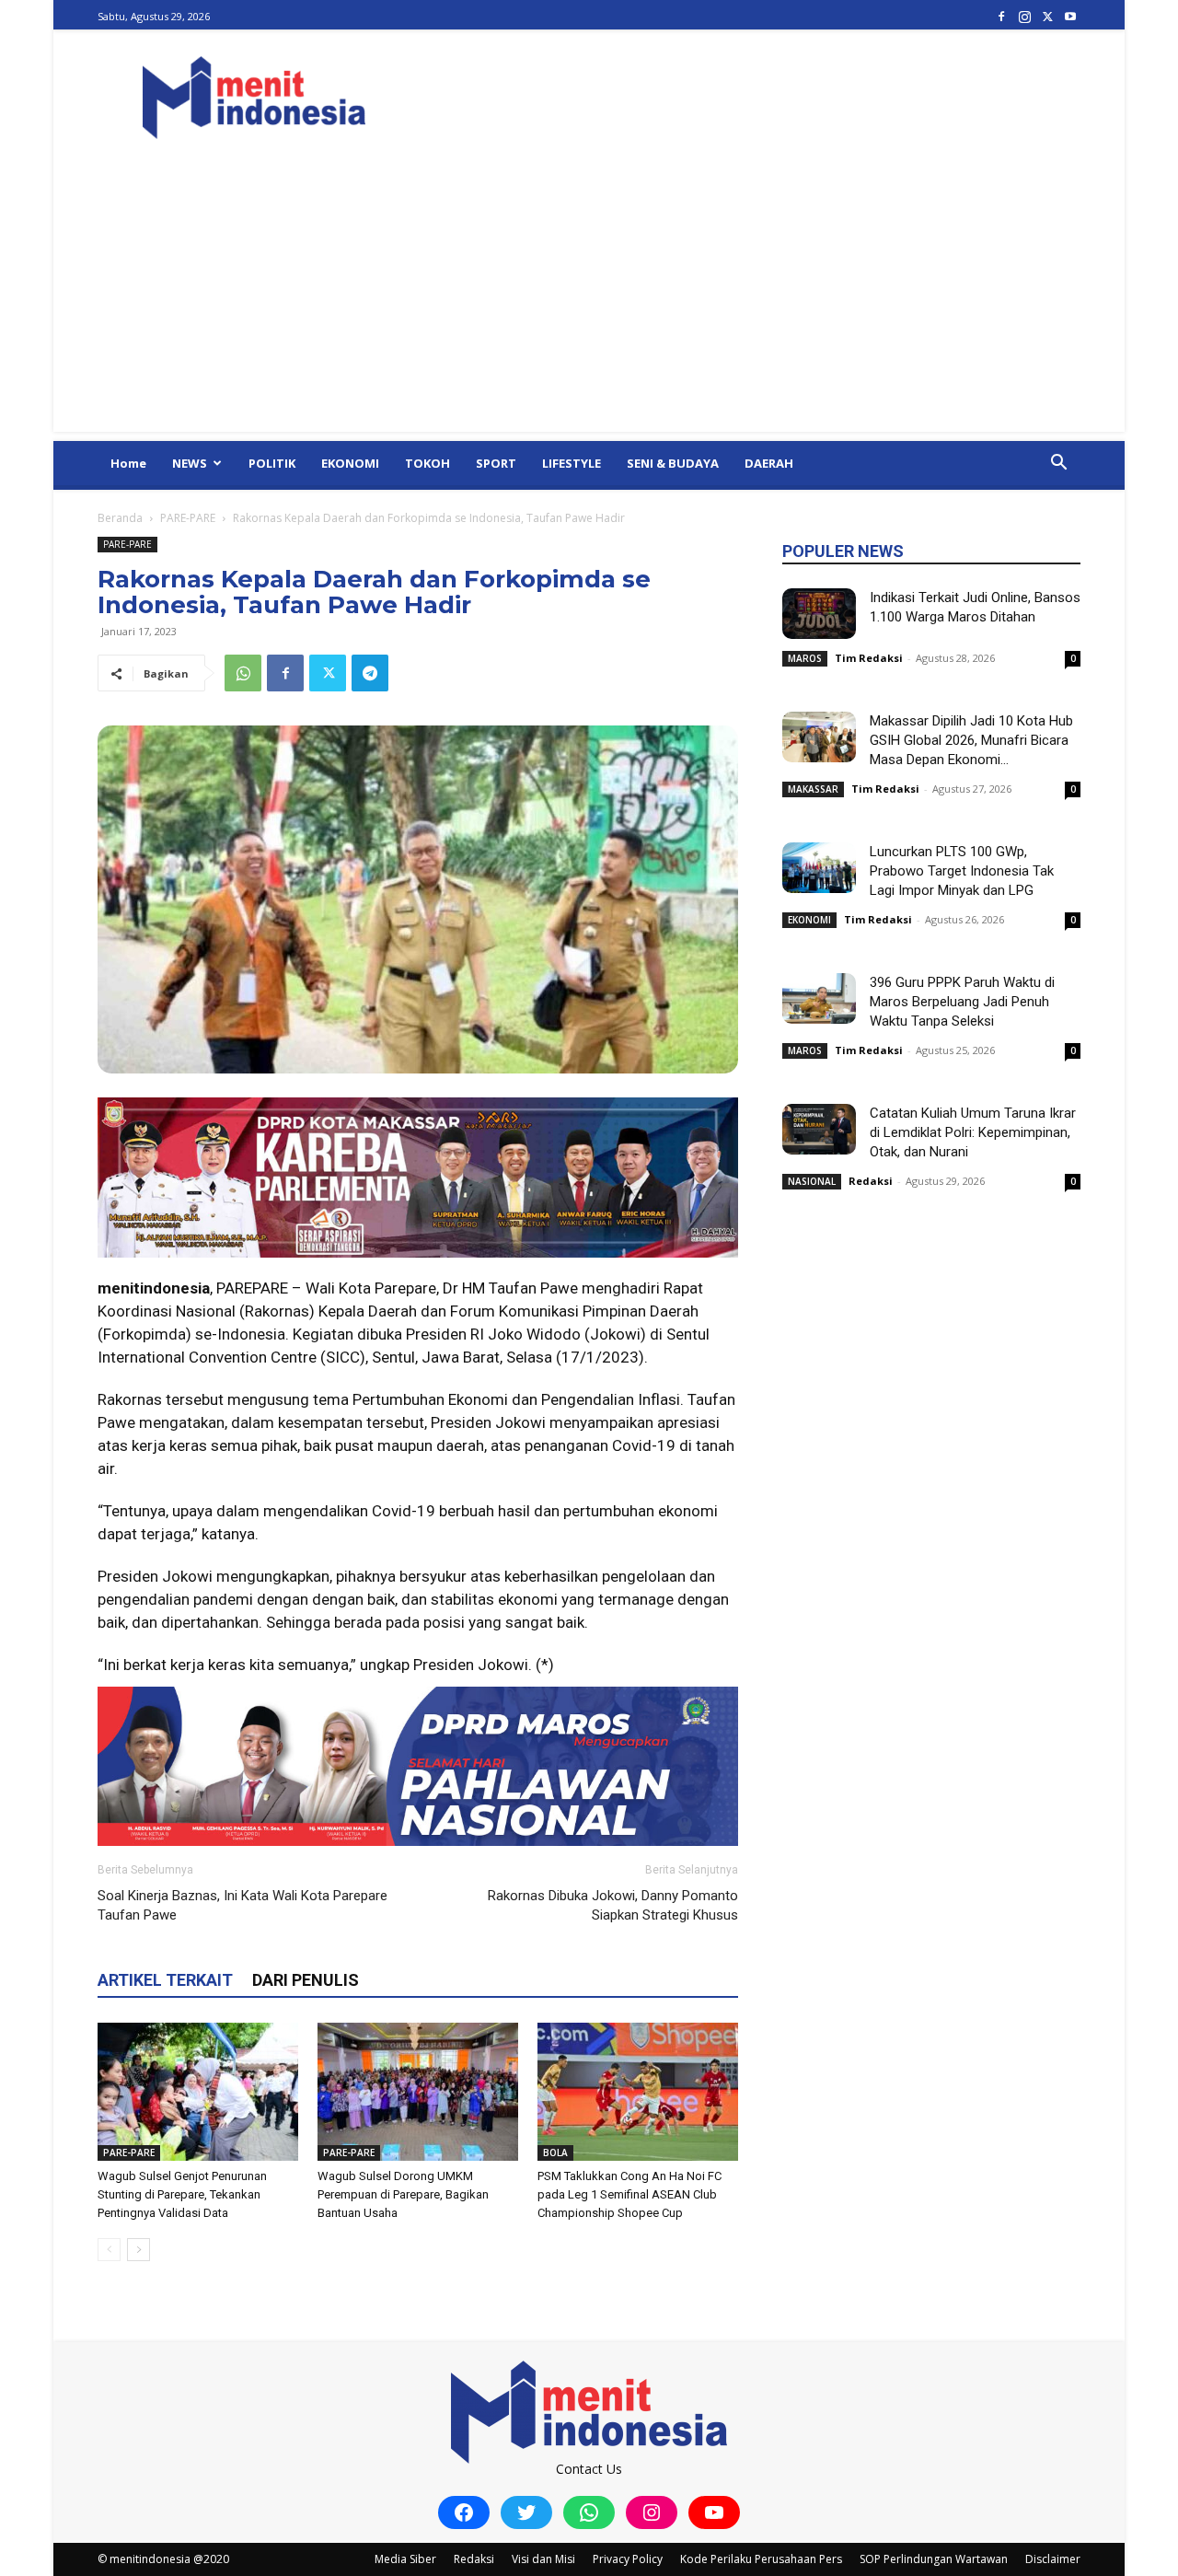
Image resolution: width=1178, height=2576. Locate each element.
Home (128, 463)
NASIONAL (812, 1181)
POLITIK (272, 463)
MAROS (805, 658)
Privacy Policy (628, 2559)
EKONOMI (350, 463)
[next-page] (139, 2250)
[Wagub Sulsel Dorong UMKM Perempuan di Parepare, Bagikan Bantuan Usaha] (418, 2092)
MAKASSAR (813, 789)
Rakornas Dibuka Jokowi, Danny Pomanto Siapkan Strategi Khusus (613, 1905)
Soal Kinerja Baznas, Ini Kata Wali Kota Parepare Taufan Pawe (243, 1905)
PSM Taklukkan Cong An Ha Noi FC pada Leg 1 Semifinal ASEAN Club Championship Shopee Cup (629, 2194)
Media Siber (405, 2559)
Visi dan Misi (543, 2559)
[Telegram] (370, 673)
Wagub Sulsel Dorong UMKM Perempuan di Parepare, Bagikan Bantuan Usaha (403, 2194)
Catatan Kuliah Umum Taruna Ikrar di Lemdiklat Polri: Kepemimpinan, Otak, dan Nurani (973, 1132)
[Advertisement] (589, 303)
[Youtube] (1070, 16)
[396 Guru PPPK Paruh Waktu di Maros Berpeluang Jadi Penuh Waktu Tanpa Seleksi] (819, 998)
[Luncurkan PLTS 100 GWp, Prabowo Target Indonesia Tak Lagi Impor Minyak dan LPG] (819, 868)
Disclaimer (1053, 2559)
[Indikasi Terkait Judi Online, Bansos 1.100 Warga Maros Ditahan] (819, 614)
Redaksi (871, 1181)
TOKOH (427, 463)
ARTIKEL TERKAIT (165, 1980)
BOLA (555, 2152)
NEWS (190, 463)
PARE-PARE (188, 518)
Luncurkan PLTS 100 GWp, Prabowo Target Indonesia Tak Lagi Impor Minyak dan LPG (962, 871)
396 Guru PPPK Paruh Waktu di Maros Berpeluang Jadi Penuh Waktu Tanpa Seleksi (962, 1002)
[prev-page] (109, 2250)
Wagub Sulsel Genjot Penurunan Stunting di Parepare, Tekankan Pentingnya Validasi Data (182, 2194)
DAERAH (769, 463)
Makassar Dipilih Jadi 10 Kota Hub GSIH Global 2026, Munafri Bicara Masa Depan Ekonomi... (971, 740)
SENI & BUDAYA (673, 463)
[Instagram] (1024, 16)
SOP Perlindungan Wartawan (934, 2559)
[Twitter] (1047, 16)
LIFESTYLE (572, 463)
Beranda (120, 518)
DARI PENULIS (306, 1980)
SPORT (496, 463)
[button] (1058, 464)
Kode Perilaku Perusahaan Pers (761, 2559)
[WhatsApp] (243, 673)
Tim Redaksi (869, 658)
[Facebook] (1001, 16)
